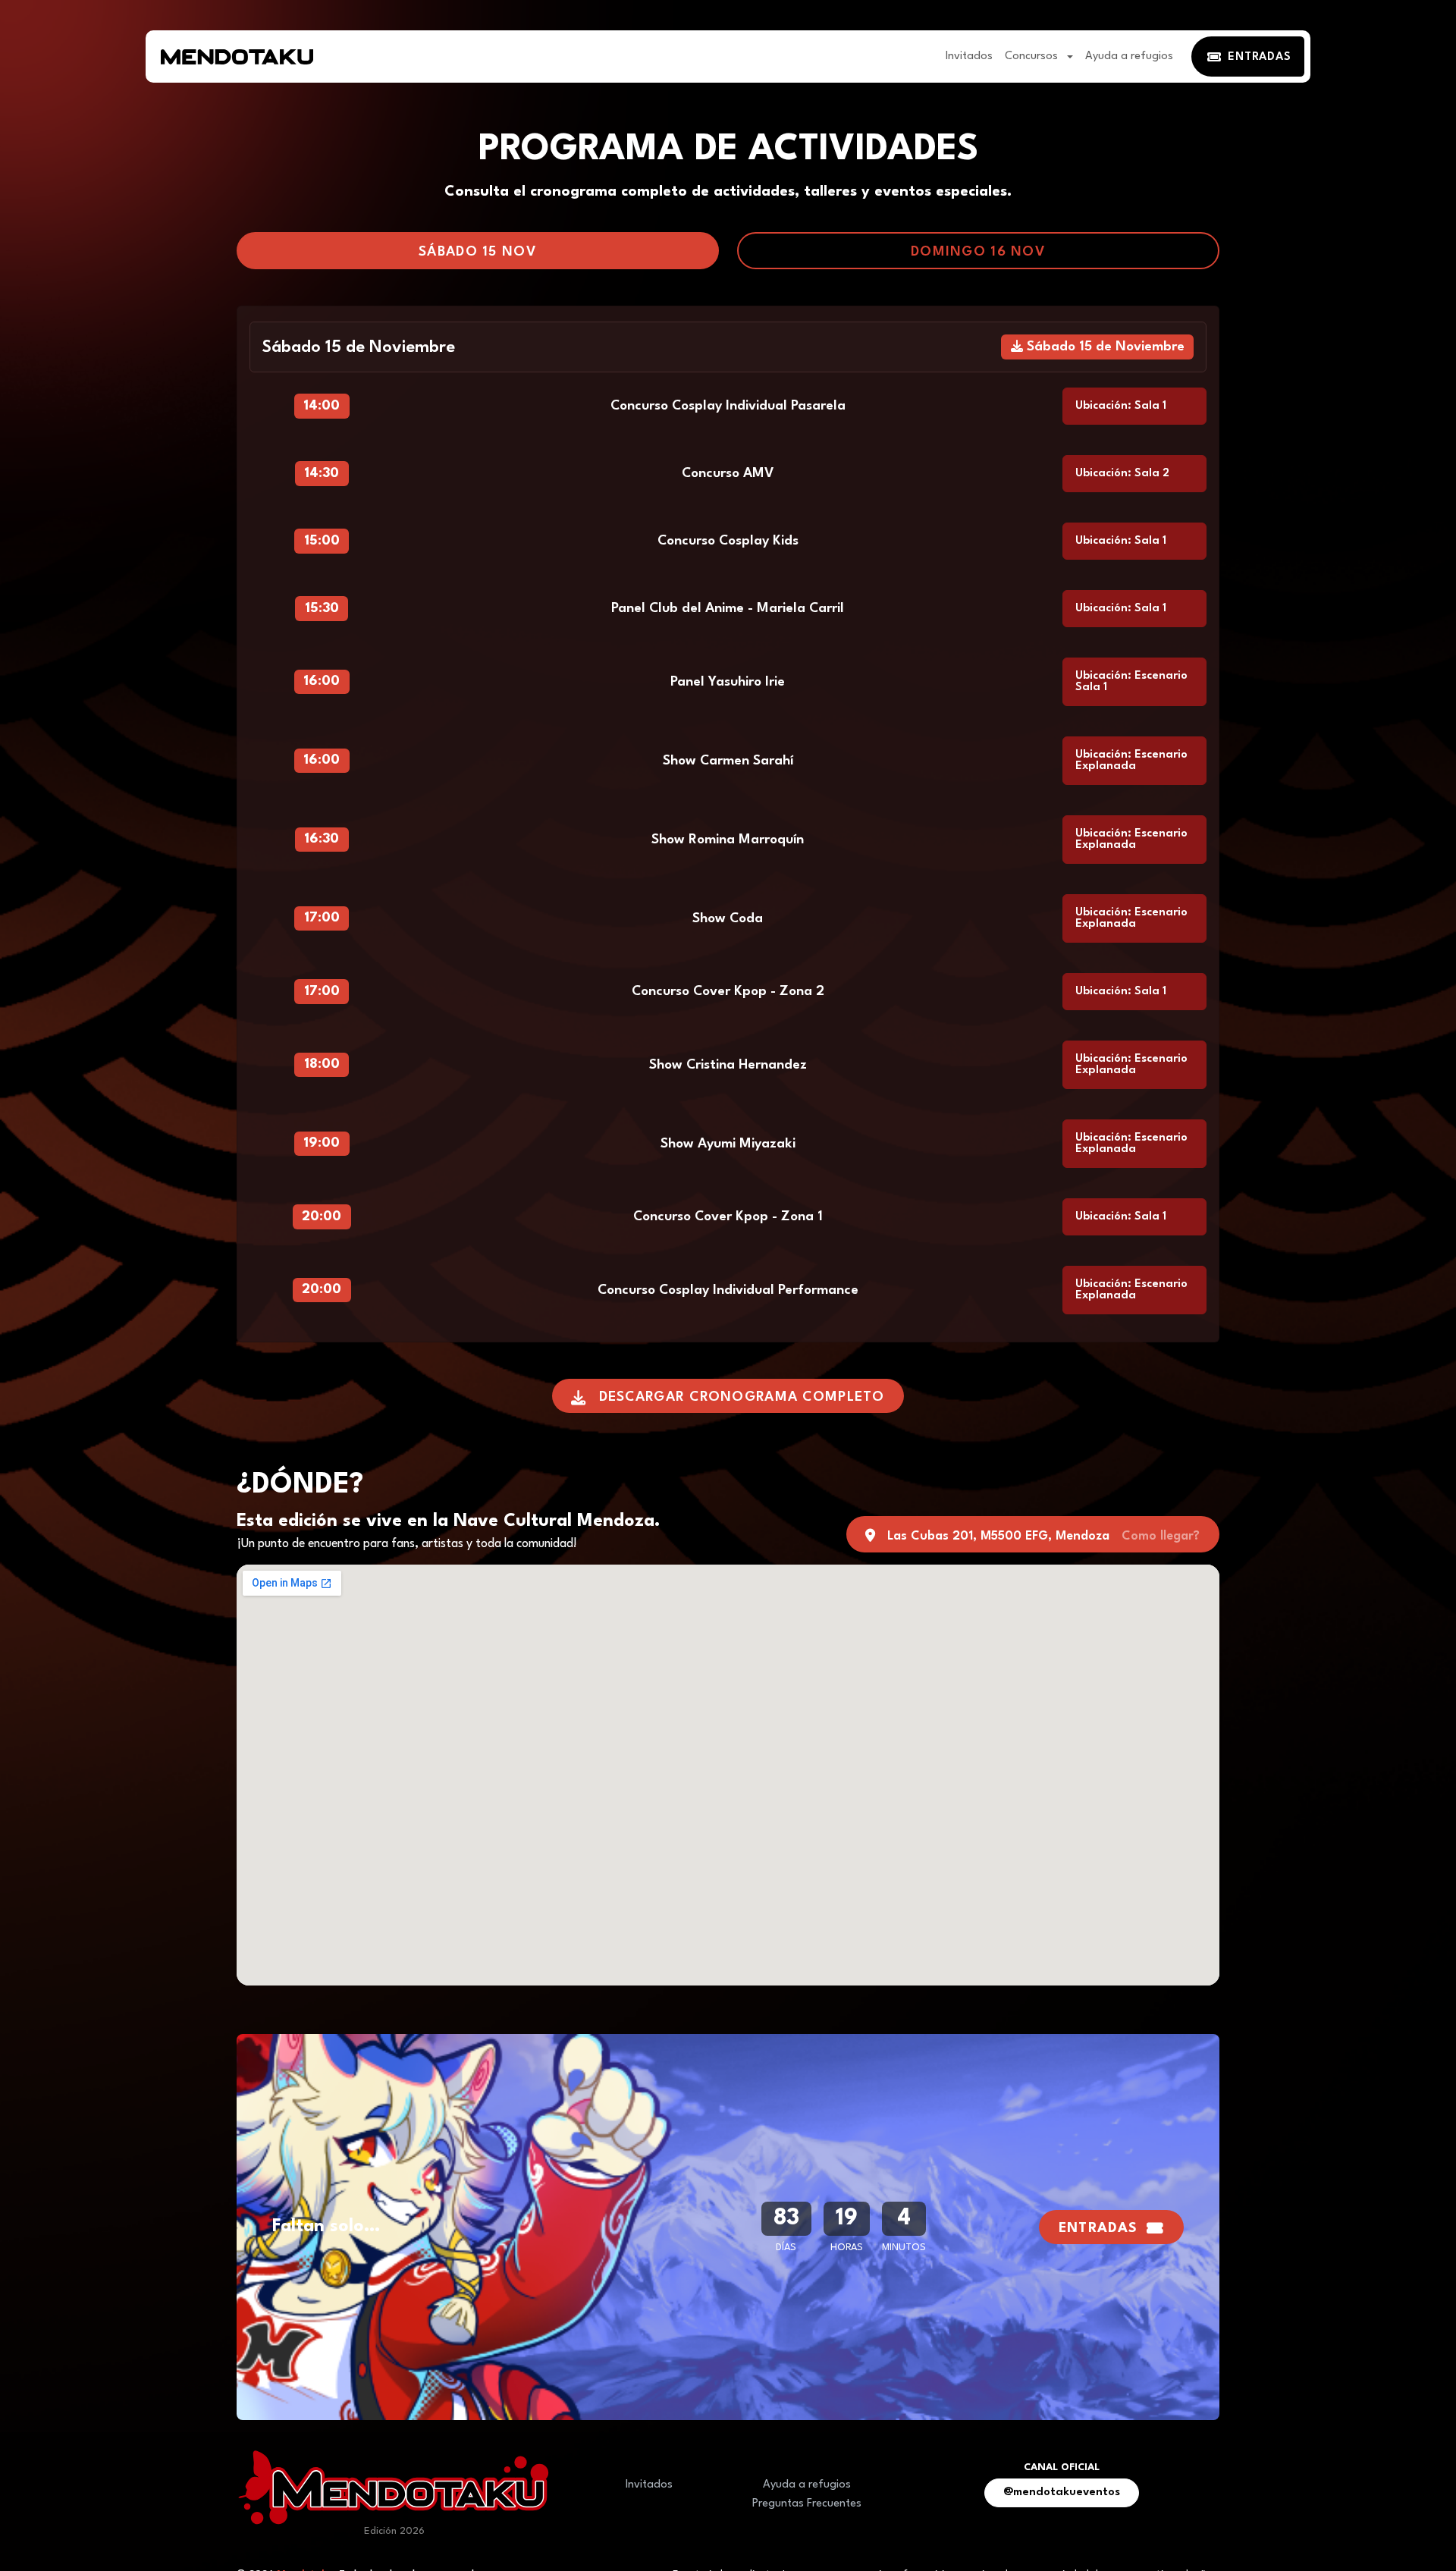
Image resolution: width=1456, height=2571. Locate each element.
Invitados (969, 57)
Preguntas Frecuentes (807, 2504)
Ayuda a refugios (1129, 57)
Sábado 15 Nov (478, 252)
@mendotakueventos (1062, 2493)
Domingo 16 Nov (978, 252)
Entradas (1098, 2229)
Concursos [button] (1033, 57)
